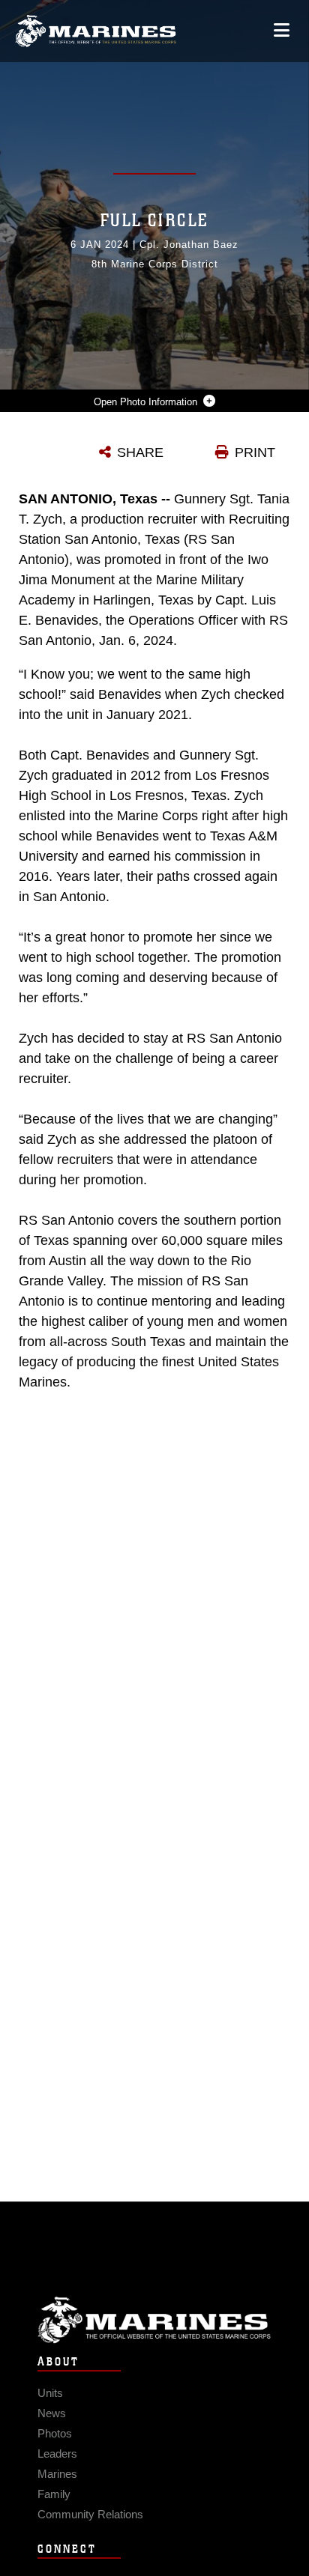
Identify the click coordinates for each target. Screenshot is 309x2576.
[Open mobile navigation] (282, 30)
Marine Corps (154, 2320)
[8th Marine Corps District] (96, 31)
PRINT (255, 452)
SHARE (140, 452)
